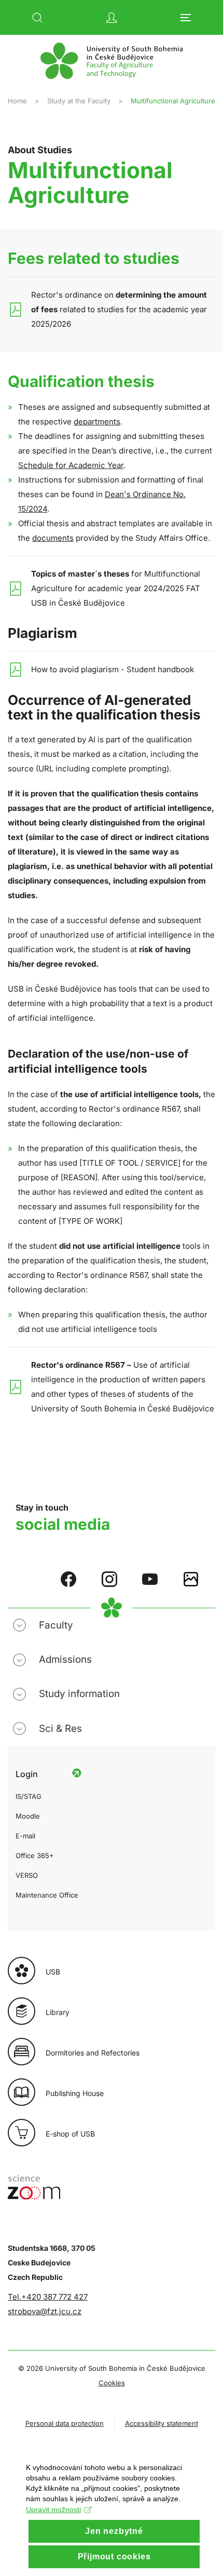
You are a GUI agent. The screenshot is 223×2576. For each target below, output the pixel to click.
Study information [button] (79, 1694)
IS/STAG (29, 1796)
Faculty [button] (56, 1625)
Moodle (28, 1816)
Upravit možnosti (53, 2510)
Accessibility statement (162, 2423)
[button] (37, 18)
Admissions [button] (65, 1659)
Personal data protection (65, 2423)
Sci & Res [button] (60, 1729)
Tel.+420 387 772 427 (48, 2297)
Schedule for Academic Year (71, 465)
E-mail (25, 1836)
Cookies (112, 2383)
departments (97, 422)
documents (53, 538)
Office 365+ (35, 1856)
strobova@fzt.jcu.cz (45, 2311)
